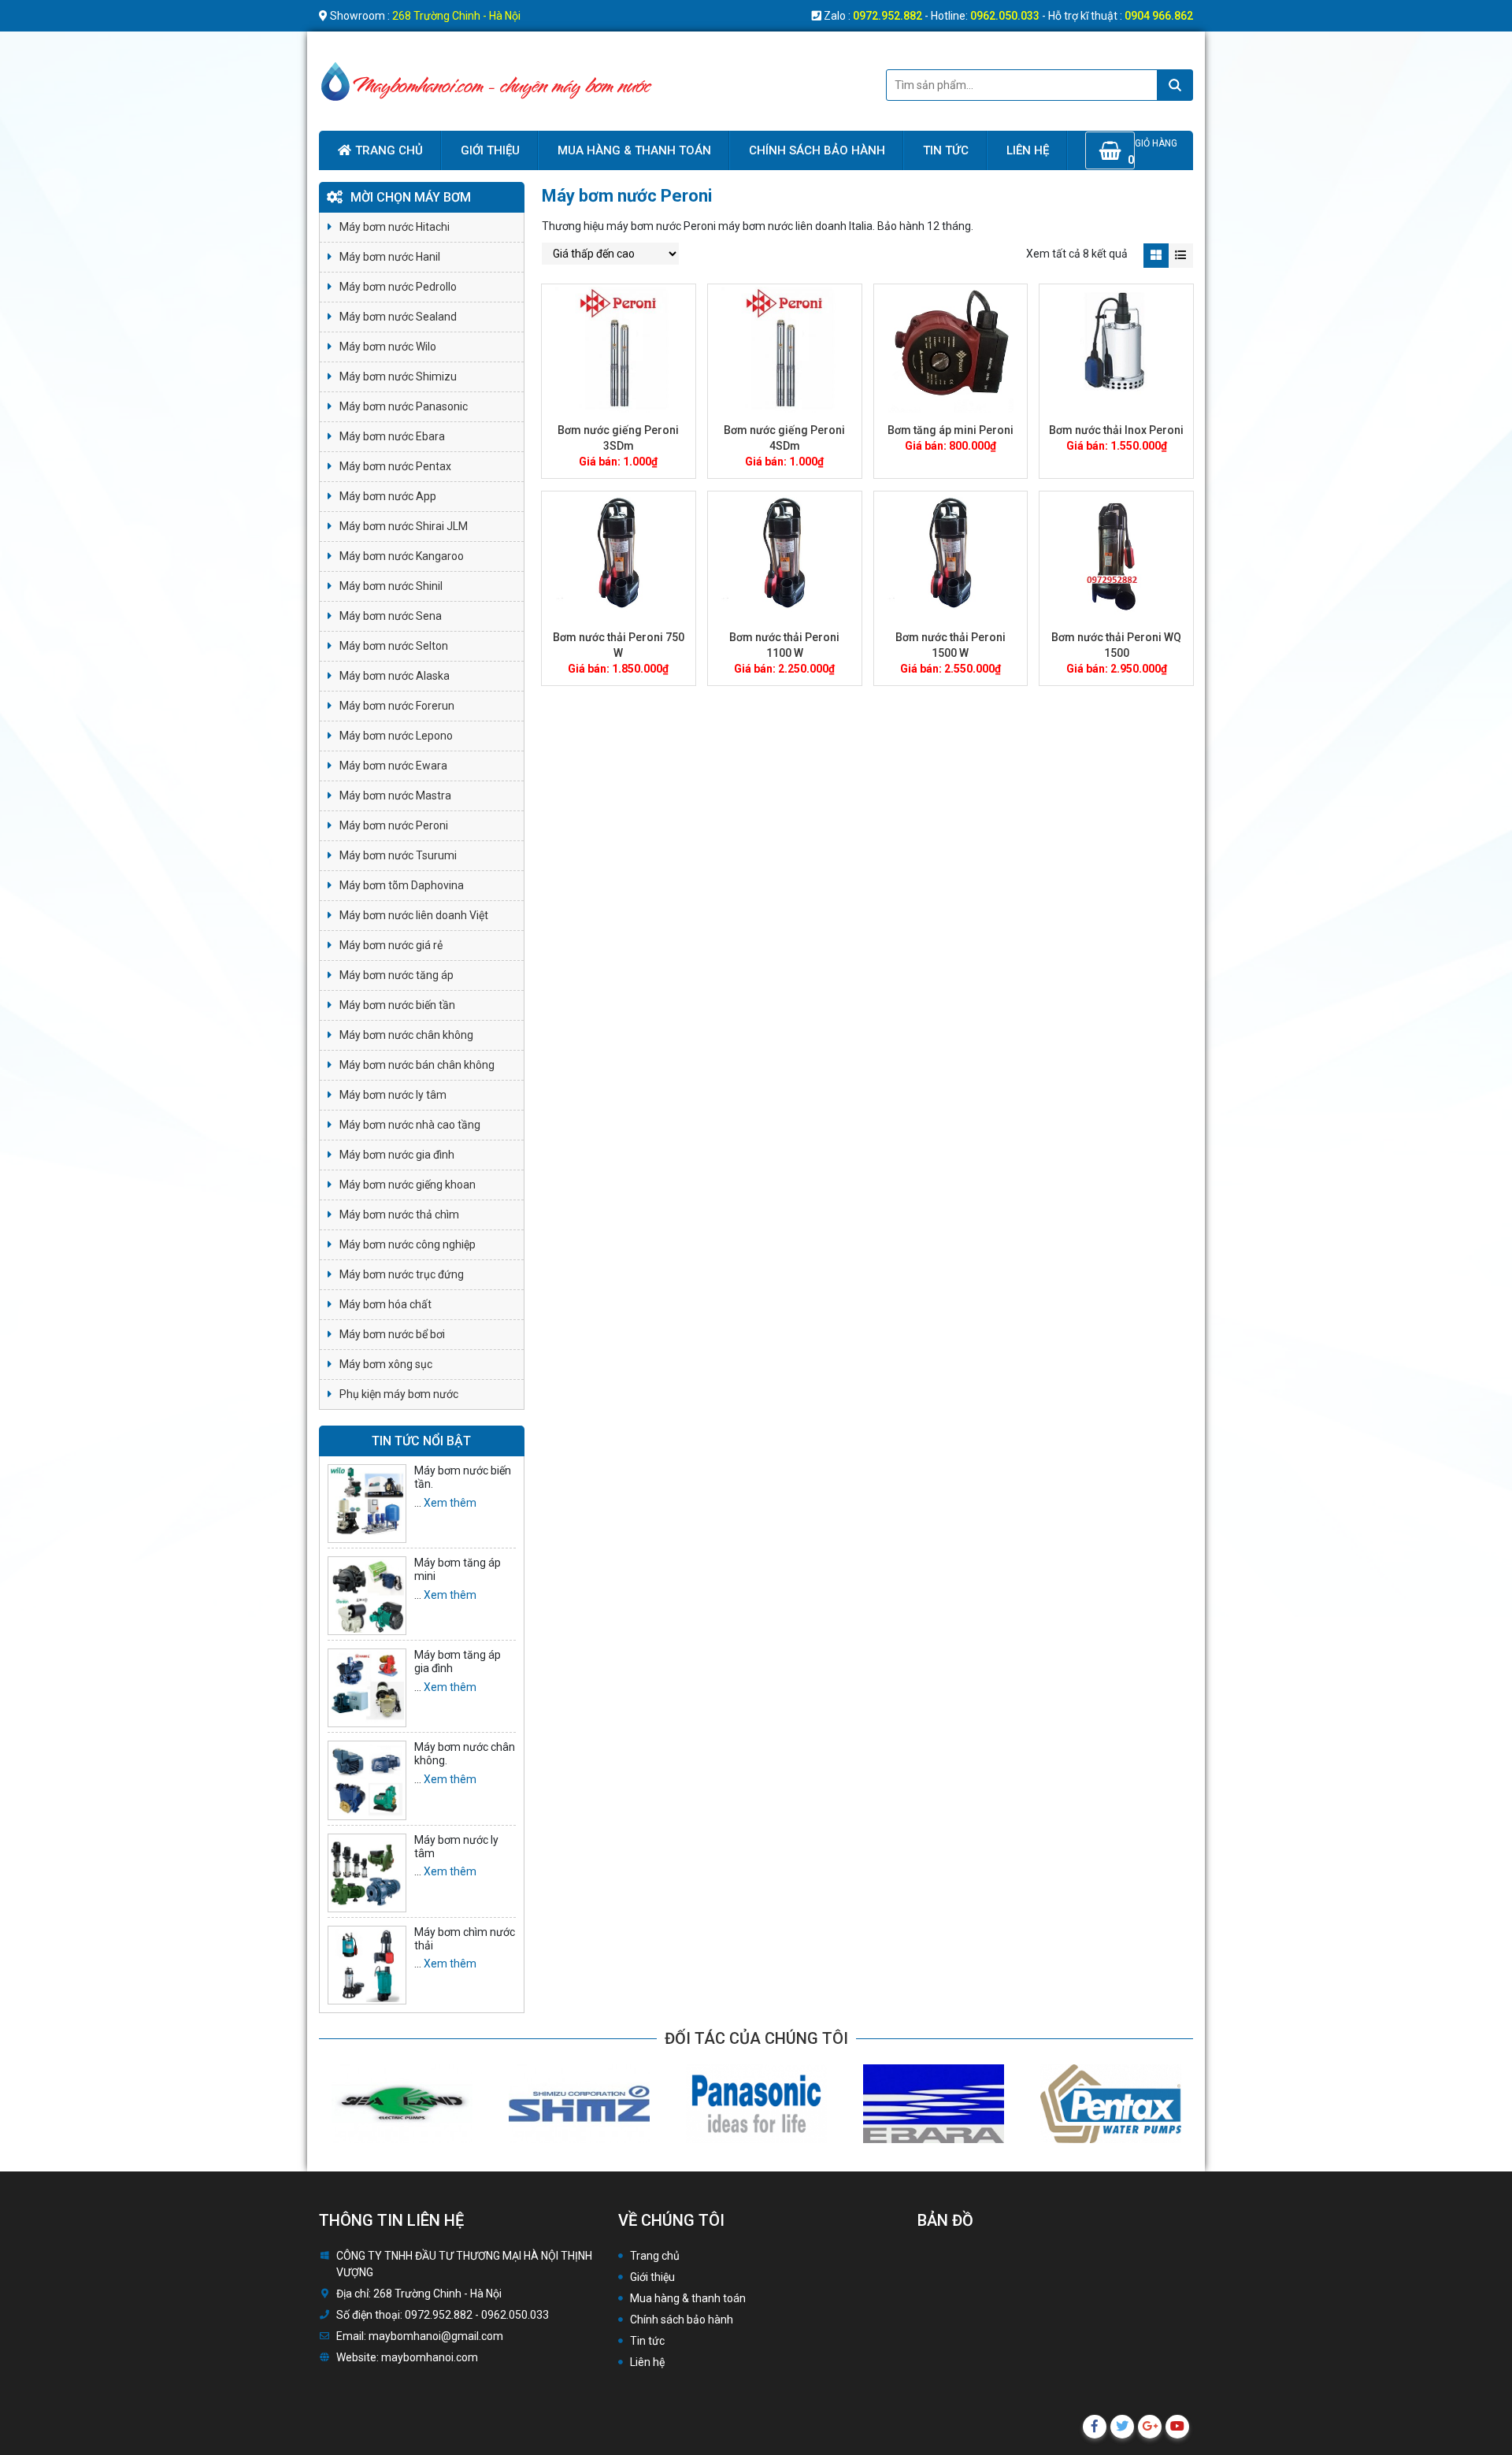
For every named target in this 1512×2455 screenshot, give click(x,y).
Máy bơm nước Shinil (391, 586)
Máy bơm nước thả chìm (399, 1215)
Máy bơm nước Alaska (395, 676)
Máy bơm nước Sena (391, 616)
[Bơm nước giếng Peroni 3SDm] (619, 349)
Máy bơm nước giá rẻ (391, 945)
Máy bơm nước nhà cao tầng (410, 1125)
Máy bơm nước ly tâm (393, 1095)
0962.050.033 (1005, 16)
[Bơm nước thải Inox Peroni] (1116, 349)
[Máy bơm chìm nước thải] (367, 1965)
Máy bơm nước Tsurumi (398, 855)
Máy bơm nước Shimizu (398, 376)
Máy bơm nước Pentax (395, 466)
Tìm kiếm (1175, 85)
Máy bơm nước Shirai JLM (404, 526)
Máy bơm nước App (388, 496)
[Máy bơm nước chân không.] (367, 1780)
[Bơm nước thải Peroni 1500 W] (951, 556)
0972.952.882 (888, 16)
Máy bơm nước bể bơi (392, 1334)
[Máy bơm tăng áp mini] (367, 1596)
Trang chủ (389, 150)
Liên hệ (1028, 150)
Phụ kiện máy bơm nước (399, 1394)
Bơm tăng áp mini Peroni (951, 430)
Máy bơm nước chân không (406, 1035)
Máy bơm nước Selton (394, 646)
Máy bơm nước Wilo (388, 347)
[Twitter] (1122, 2427)
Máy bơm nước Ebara (392, 436)
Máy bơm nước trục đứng (402, 1274)
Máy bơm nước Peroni (394, 825)
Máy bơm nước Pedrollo (398, 287)
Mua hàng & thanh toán (634, 150)
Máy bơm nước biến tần (397, 1005)
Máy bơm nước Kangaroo (402, 556)
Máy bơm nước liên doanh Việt (414, 915)
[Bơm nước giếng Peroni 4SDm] (785, 349)
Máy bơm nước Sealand (398, 317)
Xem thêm (450, 1503)
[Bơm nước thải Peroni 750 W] (619, 556)
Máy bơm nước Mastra (395, 795)
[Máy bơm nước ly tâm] (367, 1873)
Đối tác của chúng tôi (756, 2038)
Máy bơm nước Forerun (397, 706)
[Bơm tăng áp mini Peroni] (951, 349)
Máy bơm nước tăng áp (397, 975)
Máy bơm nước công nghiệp (408, 1244)
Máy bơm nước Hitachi (395, 227)
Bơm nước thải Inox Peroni (1116, 430)
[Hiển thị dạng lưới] (1156, 256)
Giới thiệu (490, 150)
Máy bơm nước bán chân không (417, 1065)
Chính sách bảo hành (817, 150)
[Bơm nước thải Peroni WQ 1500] (1116, 556)
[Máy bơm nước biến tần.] (367, 1504)
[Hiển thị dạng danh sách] (1181, 256)
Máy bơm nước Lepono (396, 736)
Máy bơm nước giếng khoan (408, 1185)
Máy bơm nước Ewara (393, 766)
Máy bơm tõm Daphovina (402, 885)
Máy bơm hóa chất (385, 1304)
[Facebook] (1095, 2427)
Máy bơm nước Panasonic (404, 406)
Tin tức (946, 150)
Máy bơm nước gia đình (397, 1155)
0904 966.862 (1159, 16)
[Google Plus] (1150, 2427)
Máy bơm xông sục (386, 1364)
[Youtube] (1177, 2427)
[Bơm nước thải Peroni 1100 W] (785, 556)
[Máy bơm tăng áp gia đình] (367, 1688)
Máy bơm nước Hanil (390, 257)
